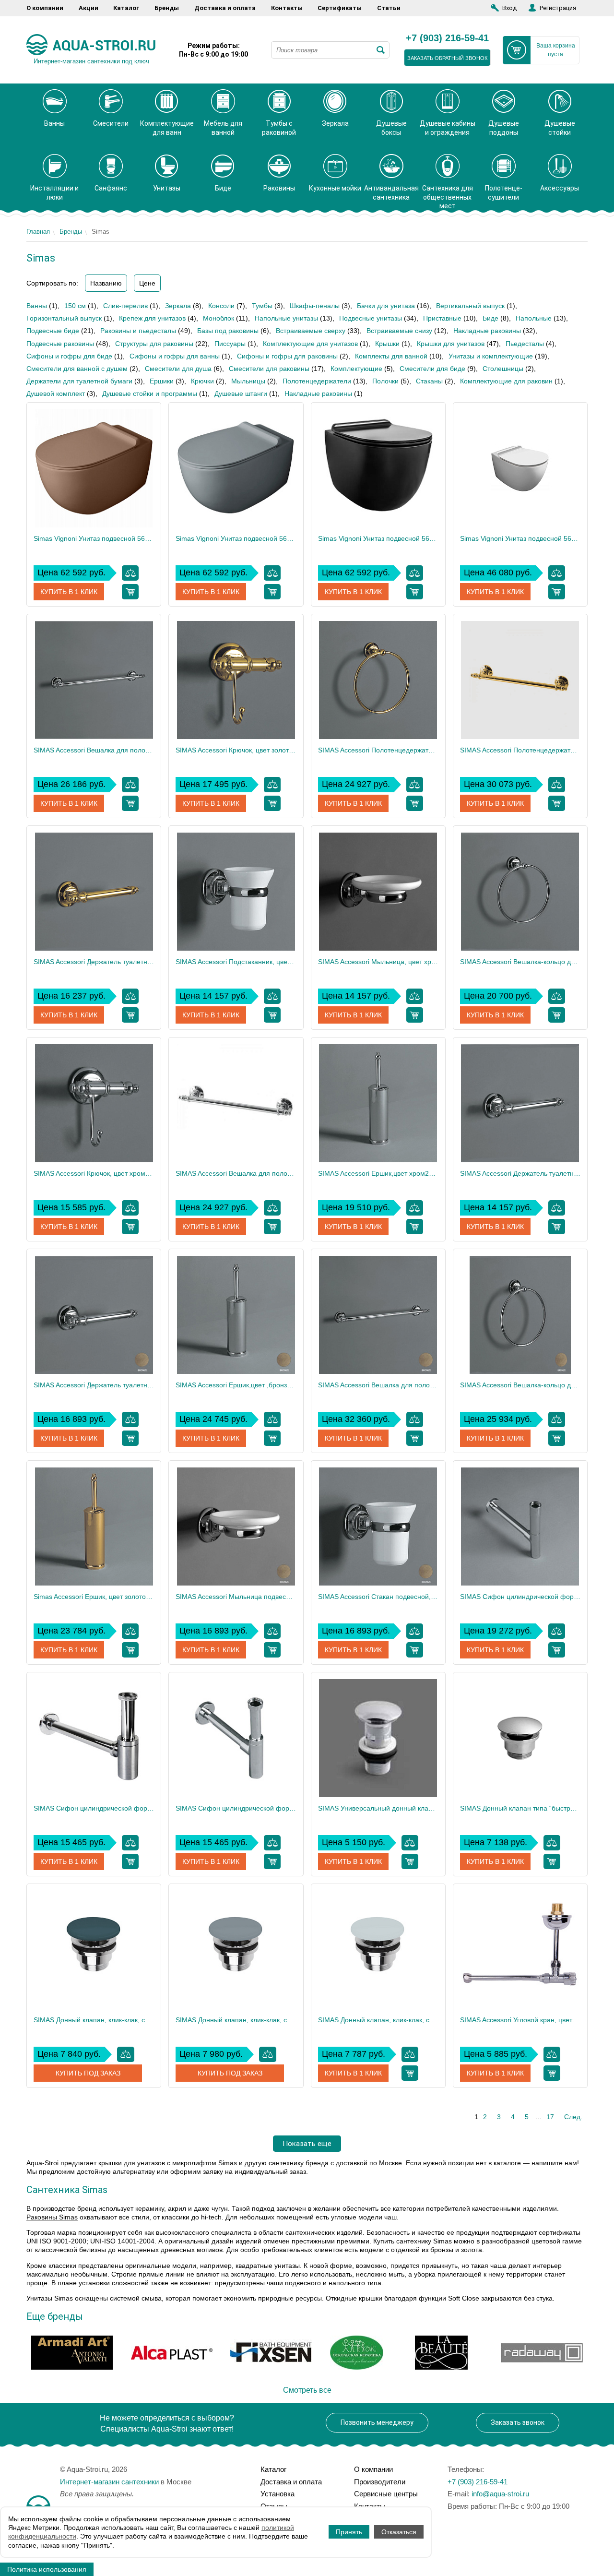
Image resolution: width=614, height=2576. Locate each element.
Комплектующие (356, 369)
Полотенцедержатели (317, 381)
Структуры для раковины (154, 344)
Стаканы (429, 381)
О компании (45, 8)
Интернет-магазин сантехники (109, 2482)
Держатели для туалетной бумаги (79, 381)
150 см (75, 306)
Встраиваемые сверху (311, 331)
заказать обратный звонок (447, 58)
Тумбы (262, 306)
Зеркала (178, 306)
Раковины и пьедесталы (138, 331)
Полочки (385, 381)
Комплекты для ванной (391, 356)
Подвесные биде (53, 331)
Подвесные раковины (60, 344)
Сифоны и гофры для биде (69, 356)
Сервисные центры (386, 2494)
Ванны (37, 306)
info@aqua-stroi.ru (500, 2494)
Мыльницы (248, 381)
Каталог (126, 8)
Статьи (389, 8)
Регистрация (558, 8)
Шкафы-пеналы (315, 306)
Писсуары (230, 344)
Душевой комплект (56, 394)
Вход (509, 8)
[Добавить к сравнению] (130, 573)
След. (573, 2117)
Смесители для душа (178, 369)
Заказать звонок (518, 2422)
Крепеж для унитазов (152, 318)
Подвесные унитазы (371, 318)
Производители (380, 2482)
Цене (147, 283)
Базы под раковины (228, 331)
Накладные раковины (487, 331)
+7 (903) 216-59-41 (447, 38)
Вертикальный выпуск (470, 306)
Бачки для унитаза (386, 306)
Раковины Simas (52, 2217)
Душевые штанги (241, 394)
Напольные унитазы (286, 318)
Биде (490, 318)
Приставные (442, 318)
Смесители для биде (432, 369)
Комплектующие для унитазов (310, 344)
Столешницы (503, 369)
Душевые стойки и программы (150, 394)
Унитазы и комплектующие (491, 356)
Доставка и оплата (225, 8)
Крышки (387, 344)
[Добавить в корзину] (130, 592)
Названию (106, 283)
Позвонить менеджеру (377, 2422)
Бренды (167, 8)
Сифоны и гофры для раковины (287, 356)
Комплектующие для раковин (506, 381)
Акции (89, 8)
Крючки (202, 381)
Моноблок (218, 318)
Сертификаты (340, 8)
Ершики (162, 381)
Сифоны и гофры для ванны (175, 356)
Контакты (287, 8)
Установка (277, 2494)
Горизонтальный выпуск (64, 318)
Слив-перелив (125, 306)
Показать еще (307, 2144)
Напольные (534, 318)
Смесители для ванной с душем (77, 369)
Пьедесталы (525, 344)
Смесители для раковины (269, 369)
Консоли (221, 306)
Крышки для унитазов (451, 344)
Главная (38, 232)
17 (550, 2117)
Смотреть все (307, 2390)
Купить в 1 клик (69, 592)
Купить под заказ (88, 2073)
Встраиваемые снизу (399, 331)
